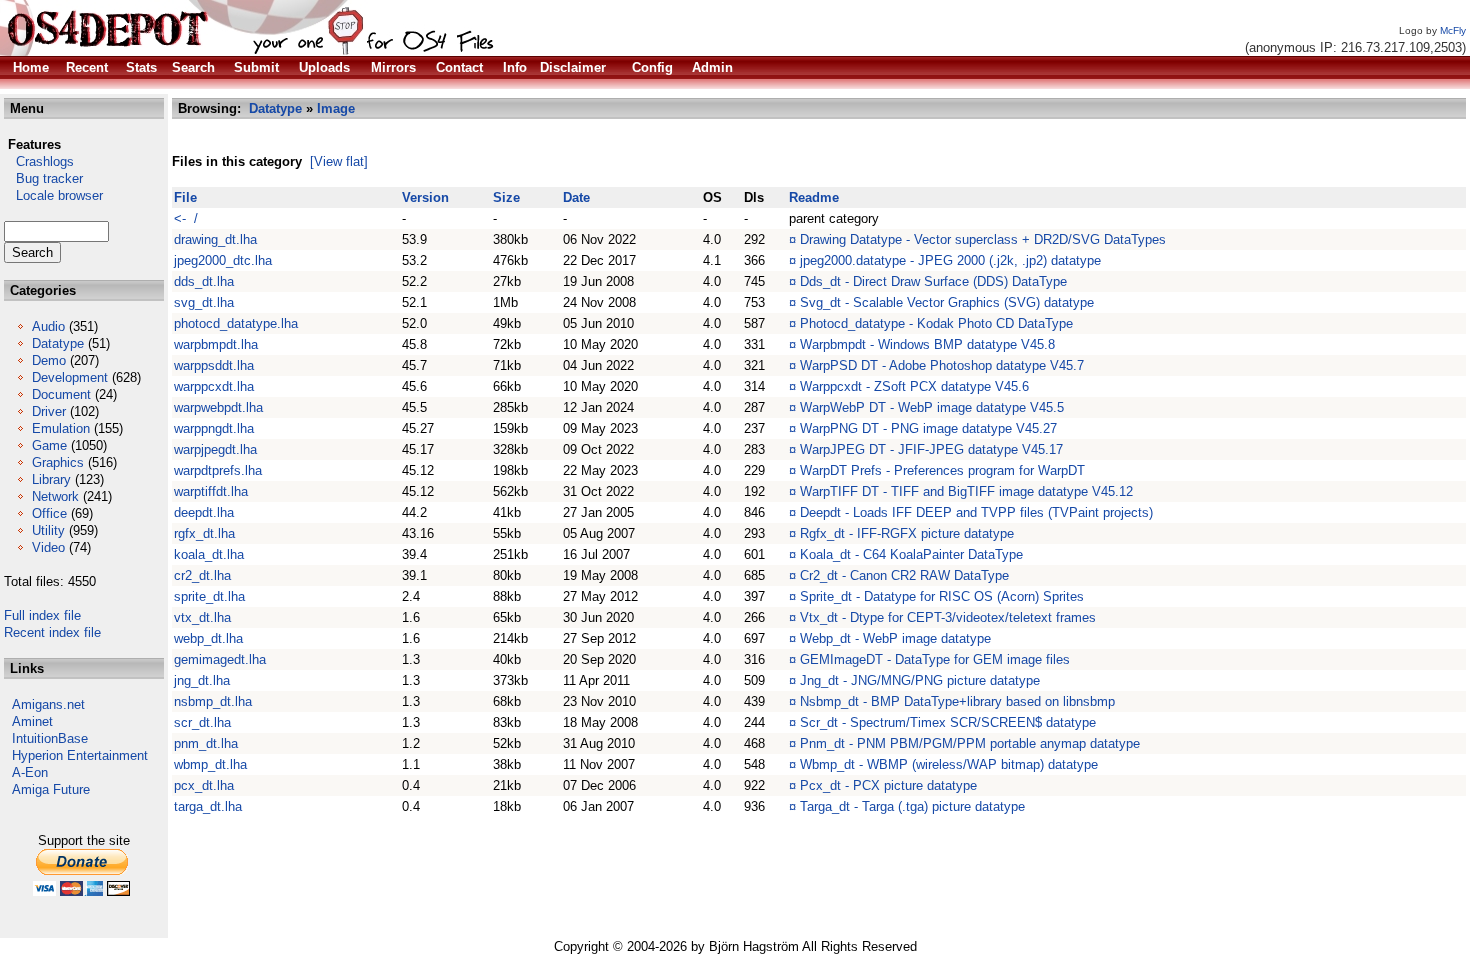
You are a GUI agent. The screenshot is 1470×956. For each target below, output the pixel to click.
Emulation (61, 428)
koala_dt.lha (209, 554)
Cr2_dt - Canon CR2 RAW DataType (904, 575)
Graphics (58, 462)
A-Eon (30, 772)
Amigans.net (48, 704)
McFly (1453, 30)
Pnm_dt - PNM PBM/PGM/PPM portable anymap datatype (970, 743)
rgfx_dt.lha (204, 533)
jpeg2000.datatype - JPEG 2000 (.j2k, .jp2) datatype (950, 260)
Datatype (58, 343)
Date (576, 197)
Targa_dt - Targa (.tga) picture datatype (912, 806)
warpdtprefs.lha (218, 470)
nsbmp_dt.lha (213, 701)
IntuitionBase (50, 738)
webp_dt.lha (208, 638)
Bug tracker (43, 178)
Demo (49, 360)
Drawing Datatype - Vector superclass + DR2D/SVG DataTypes (983, 239)
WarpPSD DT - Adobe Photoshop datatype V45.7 (942, 365)
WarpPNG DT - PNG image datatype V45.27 (928, 428)
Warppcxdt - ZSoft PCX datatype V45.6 (914, 386)
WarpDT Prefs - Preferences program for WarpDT (942, 470)
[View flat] (339, 161)
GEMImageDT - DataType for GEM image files (935, 659)
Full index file (42, 615)
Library (51, 479)
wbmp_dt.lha (210, 764)
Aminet (32, 721)
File (185, 197)
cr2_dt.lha (202, 575)
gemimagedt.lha (220, 659)
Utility (48, 530)
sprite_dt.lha (209, 596)
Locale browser (53, 195)
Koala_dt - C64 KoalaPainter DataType (911, 554)
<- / (186, 218)
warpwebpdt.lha (218, 407)
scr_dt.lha (202, 722)
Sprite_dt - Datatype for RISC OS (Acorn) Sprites (942, 596)
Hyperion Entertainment (80, 755)
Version (425, 197)
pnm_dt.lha (206, 743)
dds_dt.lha (204, 281)
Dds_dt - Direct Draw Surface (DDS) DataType (933, 281)
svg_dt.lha (204, 302)
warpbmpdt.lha (216, 344)
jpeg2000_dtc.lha (223, 260)
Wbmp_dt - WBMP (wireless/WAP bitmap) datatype (949, 764)
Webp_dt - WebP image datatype (895, 638)
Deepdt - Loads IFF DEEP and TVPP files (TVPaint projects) (976, 512)
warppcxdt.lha (214, 386)
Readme (814, 197)
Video (48, 547)
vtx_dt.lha (202, 617)
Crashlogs (39, 161)
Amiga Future (51, 789)
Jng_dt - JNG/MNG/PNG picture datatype (920, 680)
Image (336, 108)
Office (49, 513)
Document (61, 394)
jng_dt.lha (202, 680)
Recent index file (52, 632)
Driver (49, 411)
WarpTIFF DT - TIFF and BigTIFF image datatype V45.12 (966, 491)
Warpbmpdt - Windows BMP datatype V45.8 (927, 344)
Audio (48, 326)
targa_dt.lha (208, 806)
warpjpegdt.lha (215, 449)
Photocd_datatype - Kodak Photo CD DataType (936, 323)
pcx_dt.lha (204, 785)
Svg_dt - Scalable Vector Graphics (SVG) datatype (947, 302)
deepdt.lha (204, 512)
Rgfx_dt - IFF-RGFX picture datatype (907, 533)
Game (49, 445)
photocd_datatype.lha (236, 323)
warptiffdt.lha (211, 491)
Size (506, 197)
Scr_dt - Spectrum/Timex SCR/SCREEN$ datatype (948, 722)
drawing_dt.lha (215, 239)
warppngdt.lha (214, 428)
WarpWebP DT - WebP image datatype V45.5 (932, 407)
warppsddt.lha (214, 365)
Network (55, 496)
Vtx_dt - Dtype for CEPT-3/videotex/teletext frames (948, 617)
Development (70, 377)
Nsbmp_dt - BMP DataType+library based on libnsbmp (957, 701)
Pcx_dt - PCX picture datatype (888, 785)
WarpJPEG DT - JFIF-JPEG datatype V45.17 (931, 449)
